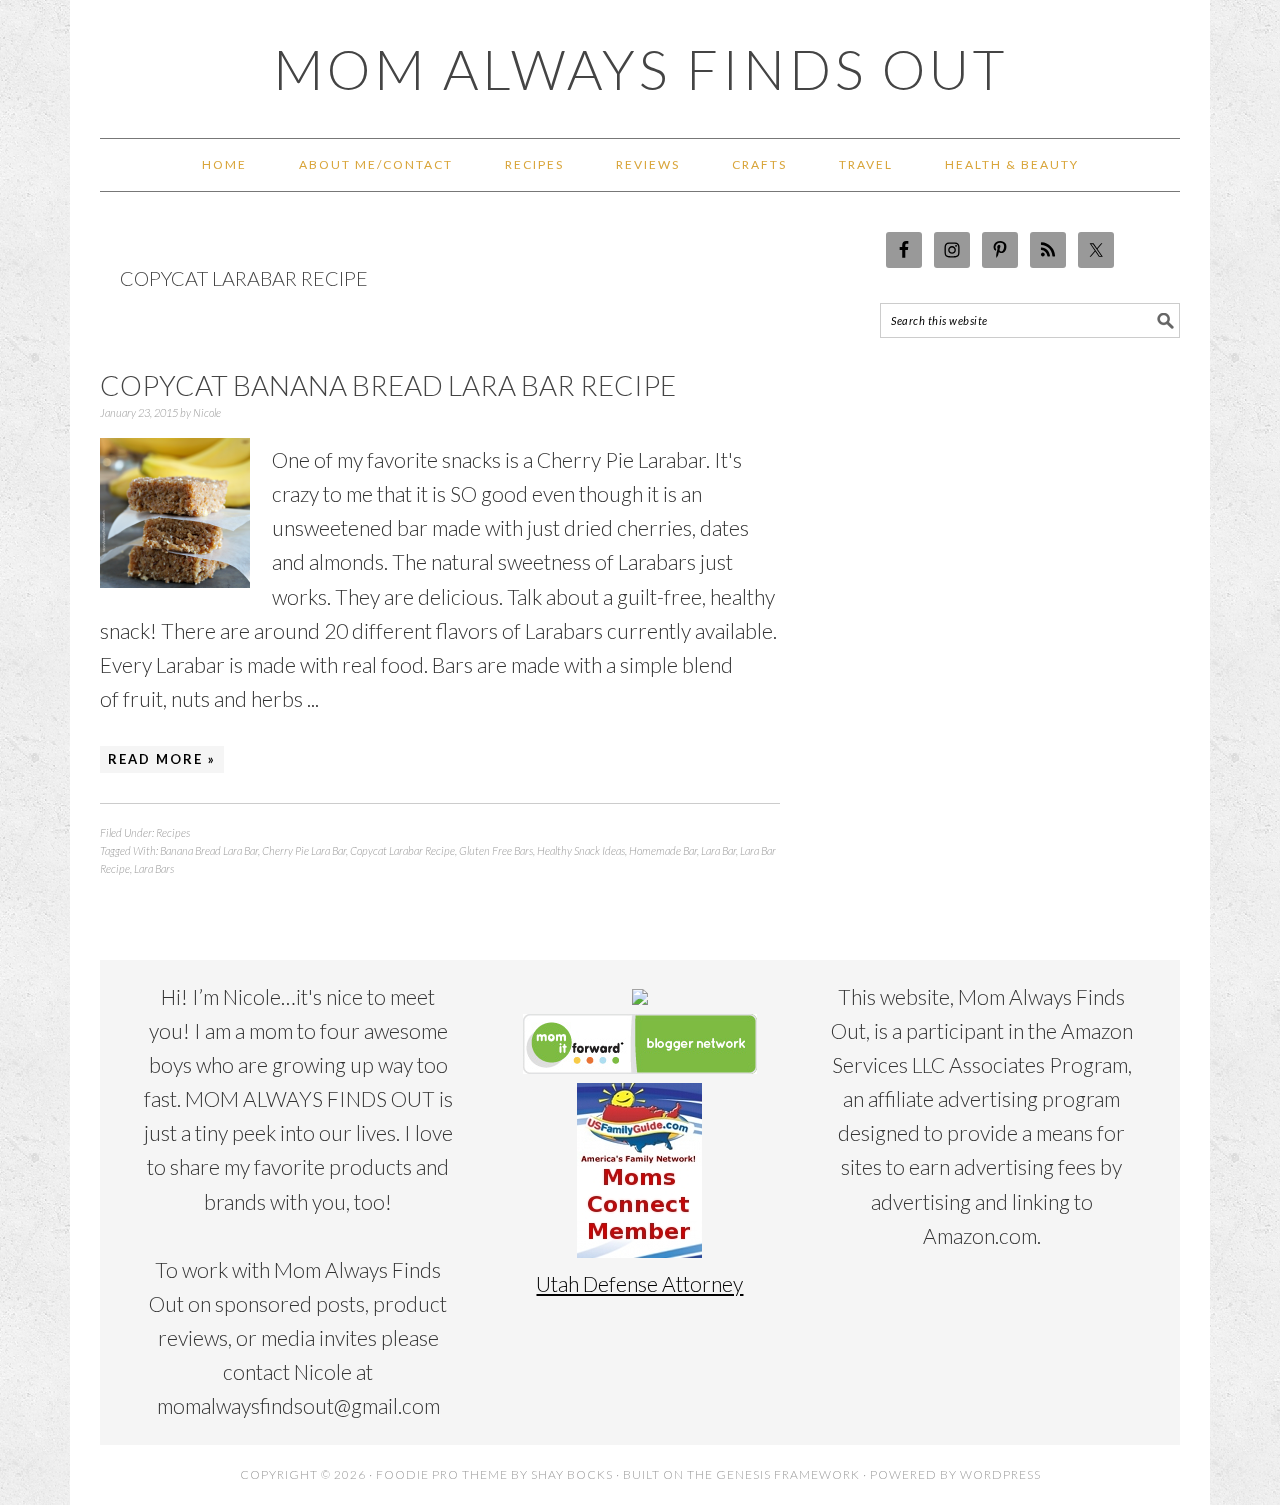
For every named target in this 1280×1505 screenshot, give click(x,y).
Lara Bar (718, 850)
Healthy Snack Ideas (581, 850)
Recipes (173, 832)
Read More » (162, 759)
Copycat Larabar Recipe (402, 850)
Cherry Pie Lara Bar (304, 850)
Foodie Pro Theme (442, 1474)
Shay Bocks (572, 1474)
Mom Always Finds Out (640, 69)
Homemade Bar (663, 850)
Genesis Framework (788, 1474)
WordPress (1000, 1474)
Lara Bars (154, 868)
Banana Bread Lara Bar (209, 850)
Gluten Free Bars (496, 850)
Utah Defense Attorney (639, 1283)
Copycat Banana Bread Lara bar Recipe (388, 385)
